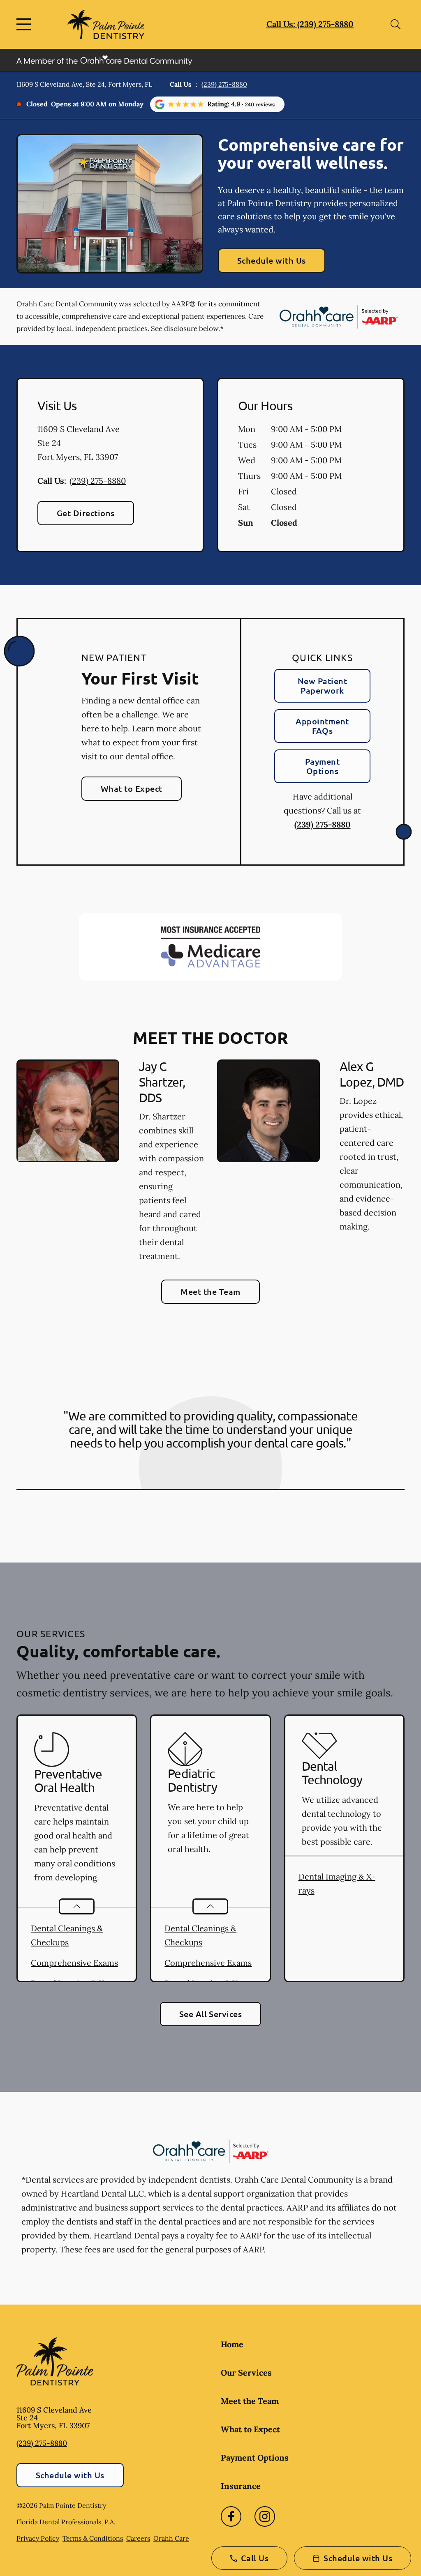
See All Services (211, 2014)
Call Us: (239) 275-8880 (310, 24)
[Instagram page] (265, 2516)
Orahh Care (171, 2538)
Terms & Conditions (93, 2538)
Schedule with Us (272, 260)
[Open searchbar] (396, 24)
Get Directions (86, 513)
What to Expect (132, 788)
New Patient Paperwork (322, 686)
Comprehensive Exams (74, 1963)
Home (232, 2344)
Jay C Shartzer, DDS (162, 1082)
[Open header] (25, 24)
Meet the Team (210, 1291)
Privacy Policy (38, 2538)
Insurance (241, 2486)
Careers (138, 2538)
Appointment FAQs (322, 726)
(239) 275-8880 (224, 84)
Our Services (246, 2373)
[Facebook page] (231, 2516)
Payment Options (322, 766)
